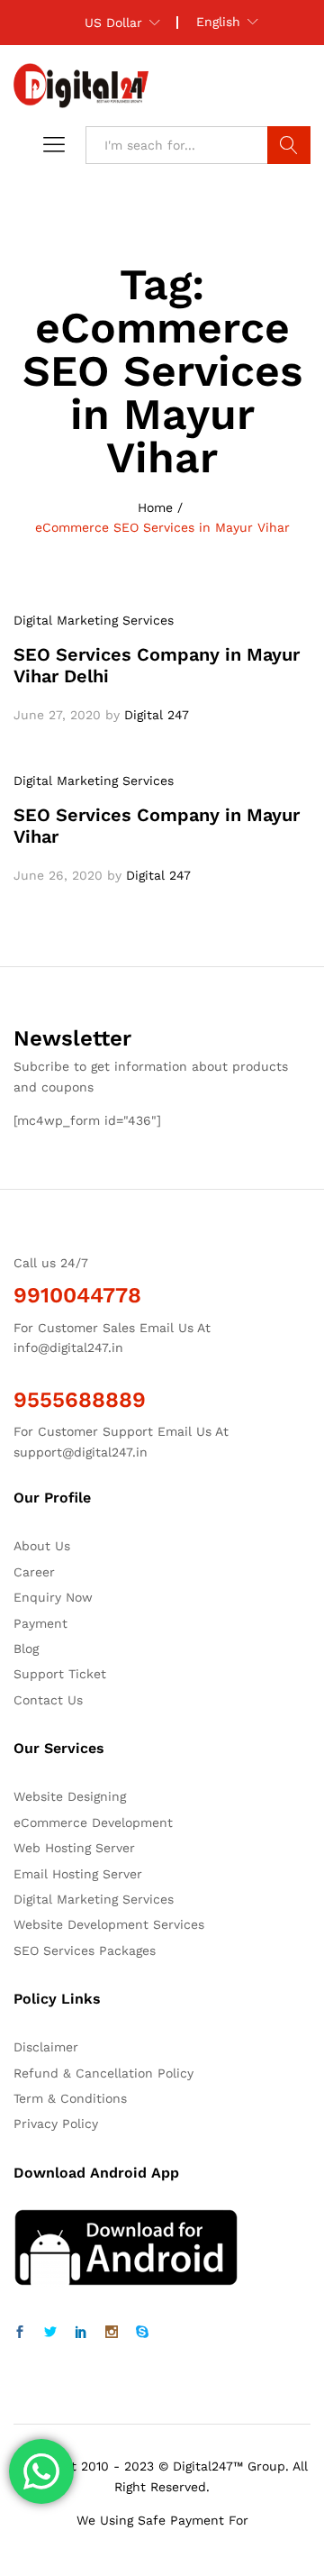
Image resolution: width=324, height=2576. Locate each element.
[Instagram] (112, 2333)
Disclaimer (46, 2047)
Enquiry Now (53, 1597)
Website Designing (70, 1796)
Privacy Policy (56, 2124)
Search (289, 145)
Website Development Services (109, 1924)
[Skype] (142, 2333)
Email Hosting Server (78, 1874)
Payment (40, 1623)
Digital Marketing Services (94, 620)
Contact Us (48, 1700)
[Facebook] (20, 2333)
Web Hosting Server (74, 1848)
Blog (26, 1649)
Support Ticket (60, 1674)
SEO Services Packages (85, 1950)
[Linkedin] (81, 2333)
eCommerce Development (93, 1822)
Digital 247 (157, 715)
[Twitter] (50, 2333)
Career (34, 1572)
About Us (42, 1546)
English (218, 22)
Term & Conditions (70, 2098)
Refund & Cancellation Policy (103, 2073)
